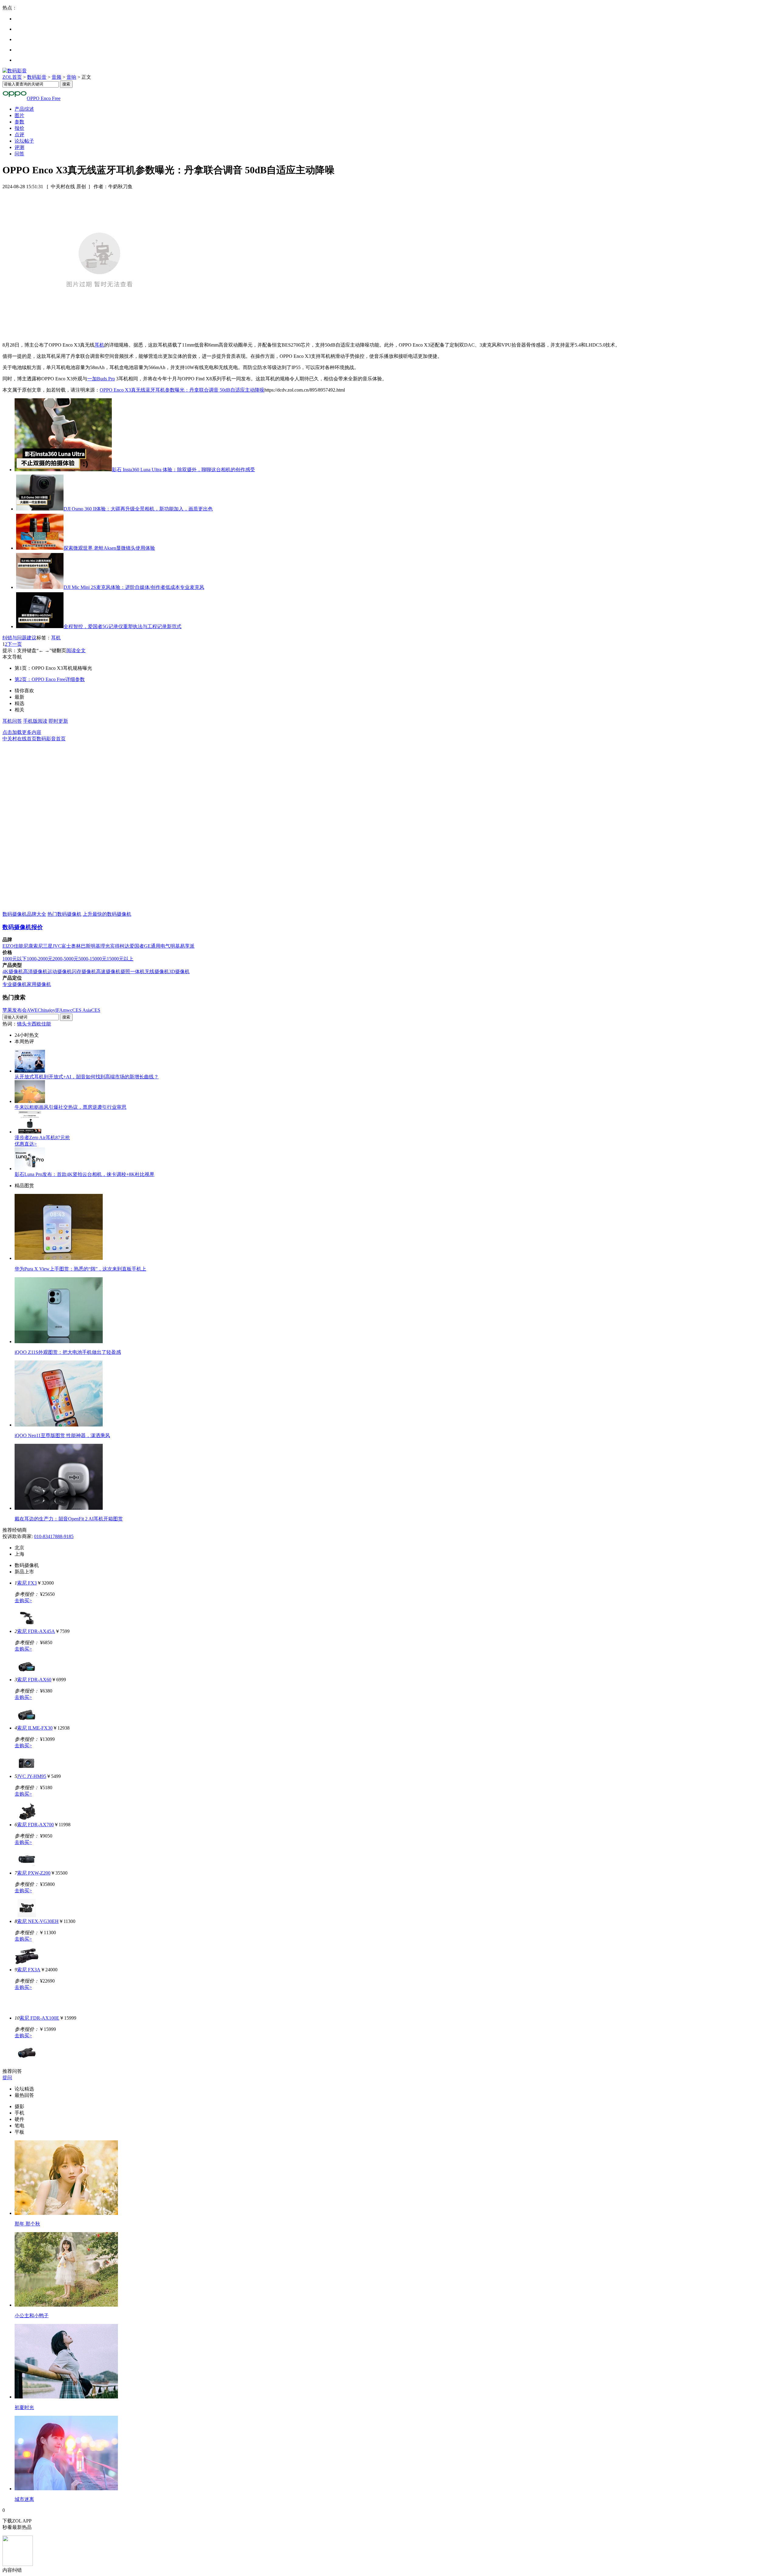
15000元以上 (120, 959)
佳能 (19, 946)
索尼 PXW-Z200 (34, 1873)
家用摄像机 (39, 984)
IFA (59, 1010)
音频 (57, 77)
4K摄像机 (13, 972)
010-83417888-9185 (54, 1536)
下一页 (15, 644)
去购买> (23, 1601)
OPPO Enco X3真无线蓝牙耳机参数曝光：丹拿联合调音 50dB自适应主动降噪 (182, 390)
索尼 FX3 (27, 1583)
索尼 (38, 946)
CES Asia (82, 1010)
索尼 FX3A (29, 1970)
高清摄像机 (35, 972)
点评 (19, 135)
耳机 (99, 345)
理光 (105, 946)
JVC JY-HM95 (32, 1776)
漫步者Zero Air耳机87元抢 (42, 1138)
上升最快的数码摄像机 (107, 914)
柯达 (125, 946)
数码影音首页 (51, 739)
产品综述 (24, 109)
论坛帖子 (24, 141)
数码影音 (37, 77)
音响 (71, 77)
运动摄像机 (60, 972)
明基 (95, 946)
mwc (68, 1010)
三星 (48, 946)
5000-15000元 (93, 959)
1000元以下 (15, 959)
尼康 (28, 946)
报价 (19, 128)
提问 (7, 2078)
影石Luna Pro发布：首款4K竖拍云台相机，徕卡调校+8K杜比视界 (84, 1174)
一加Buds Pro (101, 379)
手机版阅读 (35, 721)
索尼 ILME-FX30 (35, 1728)
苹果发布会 (15, 1010)
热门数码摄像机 (64, 914)
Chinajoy (46, 1010)
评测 (19, 147)
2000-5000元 (65, 959)
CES (96, 1010)
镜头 (22, 1024)
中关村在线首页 (19, 739)
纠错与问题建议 (19, 638)
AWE (32, 1010)
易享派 (187, 946)
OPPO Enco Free (44, 98)
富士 (66, 946)
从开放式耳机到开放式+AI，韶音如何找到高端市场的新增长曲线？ (87, 1077)
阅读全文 (76, 650)
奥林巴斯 (81, 946)
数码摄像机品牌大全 (24, 914)
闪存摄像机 (84, 972)
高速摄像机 (108, 972)
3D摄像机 (179, 972)
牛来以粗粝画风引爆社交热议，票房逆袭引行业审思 (71, 1107)
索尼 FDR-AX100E (39, 2018)
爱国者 (137, 946)
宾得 (115, 946)
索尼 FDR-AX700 (35, 1825)
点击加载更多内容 (22, 732)
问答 (19, 154)
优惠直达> (26, 1144)
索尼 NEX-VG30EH (38, 1921)
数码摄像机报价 (23, 927)
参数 (19, 122)
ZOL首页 (12, 77)
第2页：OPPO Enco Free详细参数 (50, 679)
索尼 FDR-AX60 (34, 1680)
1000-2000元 (40, 959)
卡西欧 (34, 1024)
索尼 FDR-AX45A (36, 1631)
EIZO (8, 946)
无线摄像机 (157, 972)
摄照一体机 (133, 972)
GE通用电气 (157, 946)
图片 (19, 115)
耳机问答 (12, 721)
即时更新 (58, 721)
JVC (57, 946)
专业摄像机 (15, 984)
